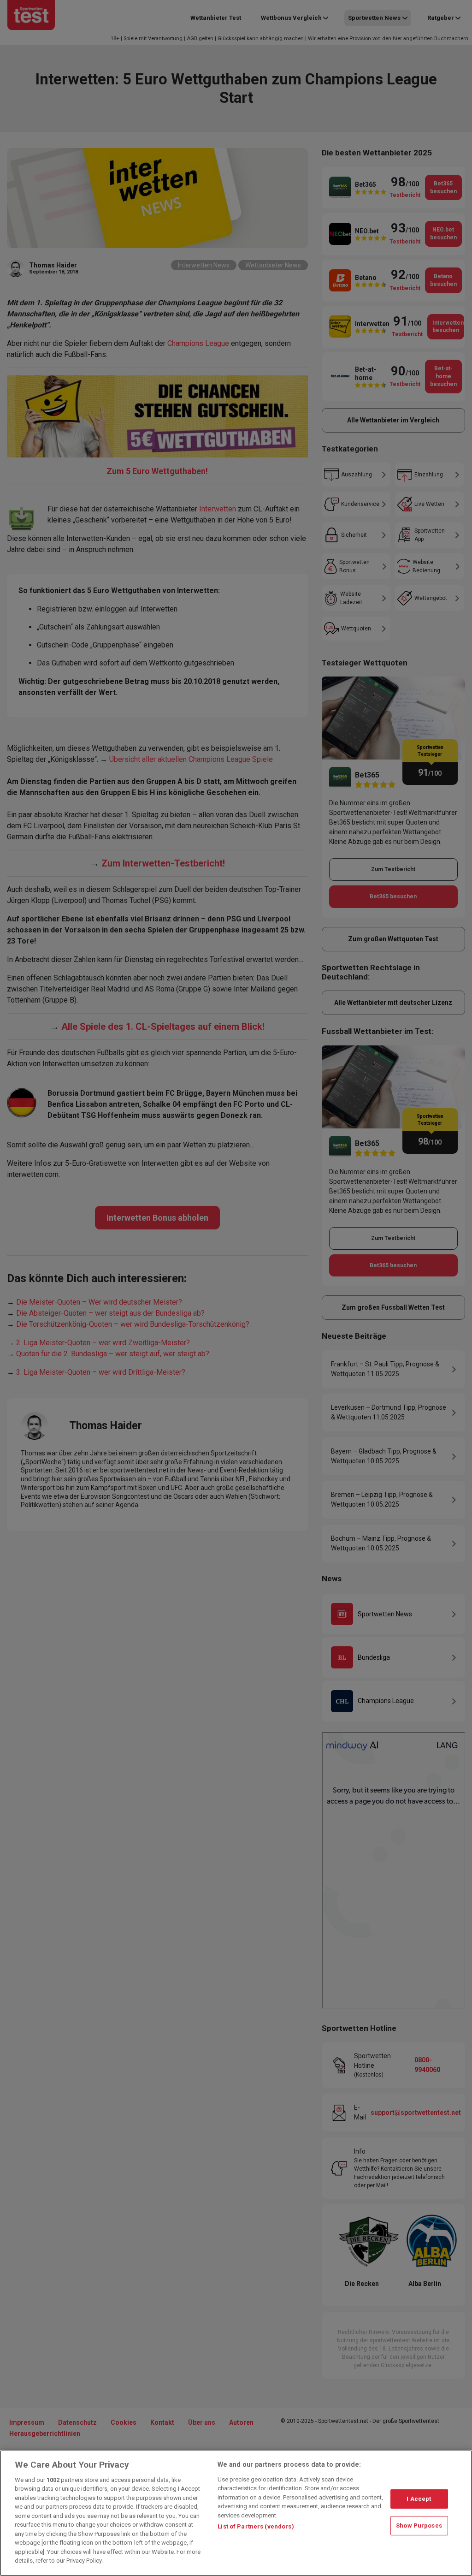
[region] (236, 2513)
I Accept (419, 2499)
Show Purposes (419, 2526)
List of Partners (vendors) (256, 2526)
